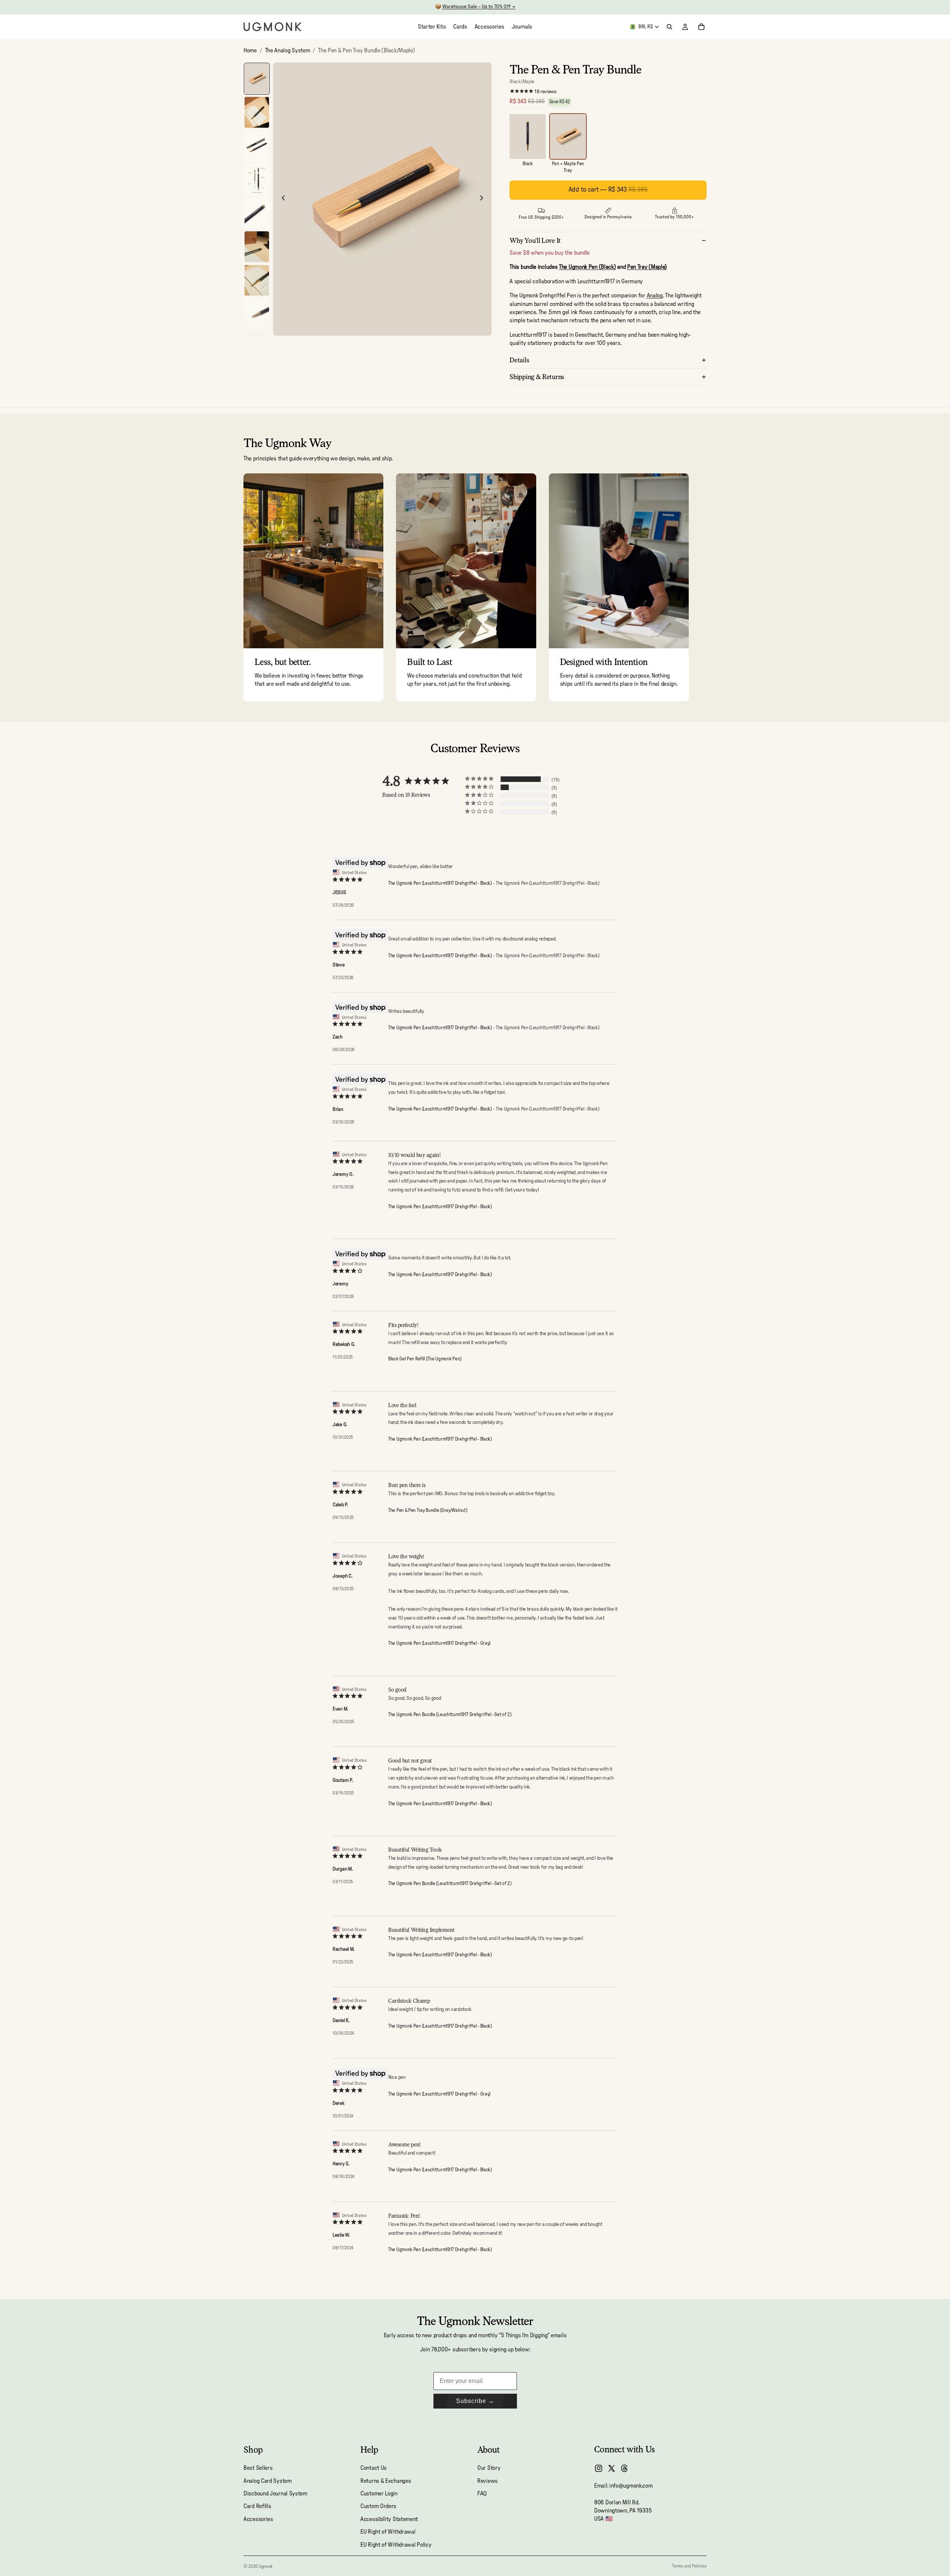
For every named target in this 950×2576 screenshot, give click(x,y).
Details (519, 360)
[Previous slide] (281, 199)
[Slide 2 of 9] (257, 112)
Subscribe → (475, 2401)
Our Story (489, 2468)
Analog (655, 296)
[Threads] (625, 2468)
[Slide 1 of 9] (257, 79)
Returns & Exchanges (386, 2481)
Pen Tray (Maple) (647, 267)
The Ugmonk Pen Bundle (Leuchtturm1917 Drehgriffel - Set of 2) (450, 1715)
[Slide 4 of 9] (257, 180)
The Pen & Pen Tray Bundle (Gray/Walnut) (427, 1511)
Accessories (258, 2519)
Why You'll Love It (535, 240)
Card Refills (257, 2506)
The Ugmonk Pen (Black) (587, 267)
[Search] (669, 27)
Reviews (487, 2481)
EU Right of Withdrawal (388, 2532)
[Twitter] (612, 2468)
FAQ (482, 2494)
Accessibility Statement (389, 2519)
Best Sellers (258, 2468)
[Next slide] (484, 199)
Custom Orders (378, 2506)
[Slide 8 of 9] (257, 314)
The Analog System (288, 50)
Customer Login (379, 2494)
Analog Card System (268, 2481)
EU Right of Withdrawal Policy (396, 2544)
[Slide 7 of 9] (257, 281)
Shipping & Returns (537, 377)
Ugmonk (266, 2566)
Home (250, 50)
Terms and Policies (689, 2566)
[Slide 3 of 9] (257, 146)
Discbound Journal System (275, 2494)
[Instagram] (599, 2468)
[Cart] (701, 27)
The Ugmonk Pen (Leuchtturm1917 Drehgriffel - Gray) (439, 1644)
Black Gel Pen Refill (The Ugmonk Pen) (425, 1359)
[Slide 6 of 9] (257, 247)
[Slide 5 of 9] (257, 213)
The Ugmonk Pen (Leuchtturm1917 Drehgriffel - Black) (440, 883)
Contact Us (374, 2468)
